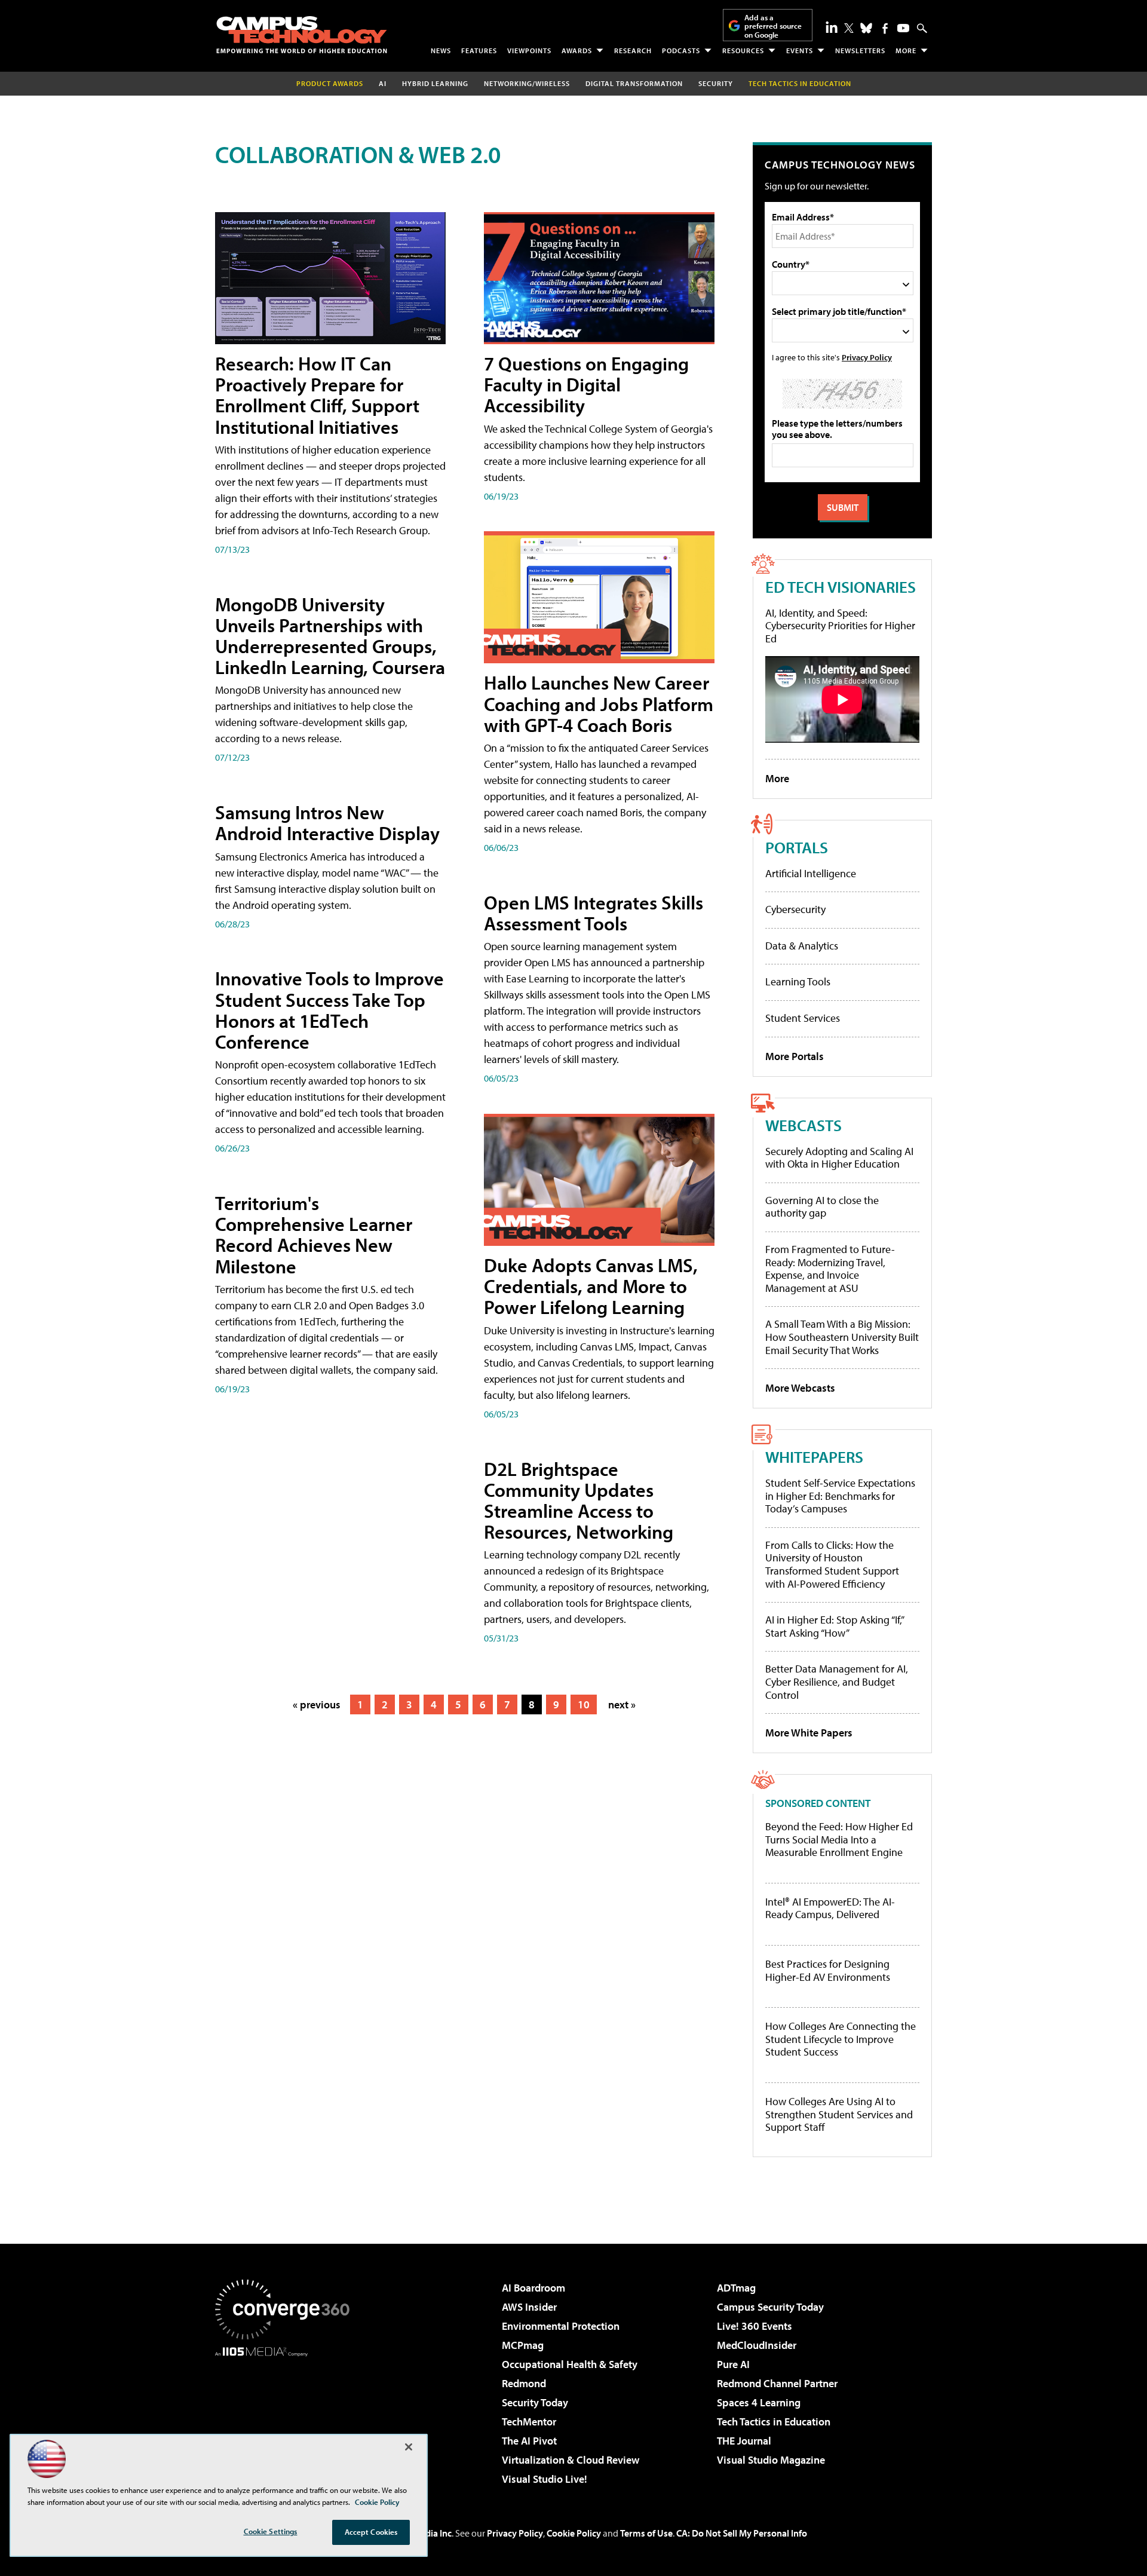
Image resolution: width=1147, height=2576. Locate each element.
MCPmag (523, 2345)
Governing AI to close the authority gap (822, 1207)
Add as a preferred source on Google (773, 26)
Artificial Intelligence (811, 873)
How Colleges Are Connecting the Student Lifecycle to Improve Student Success (841, 2039)
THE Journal (744, 2441)
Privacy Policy (867, 357)
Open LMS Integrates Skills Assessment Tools (594, 913)
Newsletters (860, 50)
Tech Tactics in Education (774, 2422)
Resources (743, 50)
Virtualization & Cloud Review (571, 2460)
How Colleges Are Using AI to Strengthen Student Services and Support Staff (839, 2114)
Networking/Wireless (527, 83)
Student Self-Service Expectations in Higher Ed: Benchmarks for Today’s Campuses (840, 1496)
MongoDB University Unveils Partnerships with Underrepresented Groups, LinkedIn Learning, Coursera (330, 636)
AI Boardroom (533, 2288)
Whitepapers (814, 1457)
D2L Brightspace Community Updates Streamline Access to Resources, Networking (579, 1500)
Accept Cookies (371, 2532)
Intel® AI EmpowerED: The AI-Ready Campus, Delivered (830, 1908)
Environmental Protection (561, 2326)
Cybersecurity (795, 909)
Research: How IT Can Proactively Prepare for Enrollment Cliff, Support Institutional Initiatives (317, 395)
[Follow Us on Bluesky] (866, 28)
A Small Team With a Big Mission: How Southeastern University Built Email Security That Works (842, 1337)
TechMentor (529, 2422)
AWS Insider (529, 2307)
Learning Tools (798, 981)
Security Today (535, 2402)
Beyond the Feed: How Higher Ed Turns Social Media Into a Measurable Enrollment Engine (839, 1840)
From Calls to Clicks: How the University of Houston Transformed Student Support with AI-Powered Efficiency (832, 1564)
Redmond (524, 2383)
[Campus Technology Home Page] (302, 35)
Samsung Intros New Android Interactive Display (327, 823)
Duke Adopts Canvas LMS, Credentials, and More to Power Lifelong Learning (591, 1286)
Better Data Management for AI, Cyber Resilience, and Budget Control (837, 1681)
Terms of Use (646, 2533)
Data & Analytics (802, 946)
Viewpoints (529, 50)
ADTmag (736, 2288)
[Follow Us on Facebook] (885, 28)
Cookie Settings (271, 2531)
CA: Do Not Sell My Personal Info (742, 2533)
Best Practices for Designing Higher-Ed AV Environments (828, 1970)
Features (479, 50)
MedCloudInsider (757, 2345)
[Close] (409, 2447)
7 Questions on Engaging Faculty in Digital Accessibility (586, 384)
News (441, 50)
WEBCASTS (803, 1125)
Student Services (803, 1018)
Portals (797, 847)
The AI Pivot (529, 2441)
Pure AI (733, 2364)
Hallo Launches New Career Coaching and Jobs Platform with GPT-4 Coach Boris (599, 703)
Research (633, 50)
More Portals (795, 1056)
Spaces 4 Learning (759, 2402)
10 (584, 1704)
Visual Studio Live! (545, 2479)
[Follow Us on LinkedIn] (832, 27)
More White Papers (809, 1733)
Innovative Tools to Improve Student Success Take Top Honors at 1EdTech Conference (329, 1010)
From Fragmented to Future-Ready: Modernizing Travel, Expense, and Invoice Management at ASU (830, 1269)
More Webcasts (800, 1388)
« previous (317, 1704)
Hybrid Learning (435, 83)
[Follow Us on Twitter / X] (849, 28)
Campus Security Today (770, 2307)
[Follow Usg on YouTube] (903, 28)
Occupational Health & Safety (570, 2364)
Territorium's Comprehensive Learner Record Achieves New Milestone (314, 1235)
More (906, 50)
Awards (577, 50)
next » (622, 1704)
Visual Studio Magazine (771, 2460)
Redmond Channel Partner (777, 2383)
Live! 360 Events (755, 2326)
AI (383, 83)
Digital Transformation (634, 83)
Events (800, 50)
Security (716, 83)
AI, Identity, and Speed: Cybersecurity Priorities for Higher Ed (840, 626)
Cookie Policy (574, 2533)
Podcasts (681, 50)
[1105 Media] (287, 2418)
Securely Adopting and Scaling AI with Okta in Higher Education (839, 1158)
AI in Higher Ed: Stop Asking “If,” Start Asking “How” (834, 1626)
